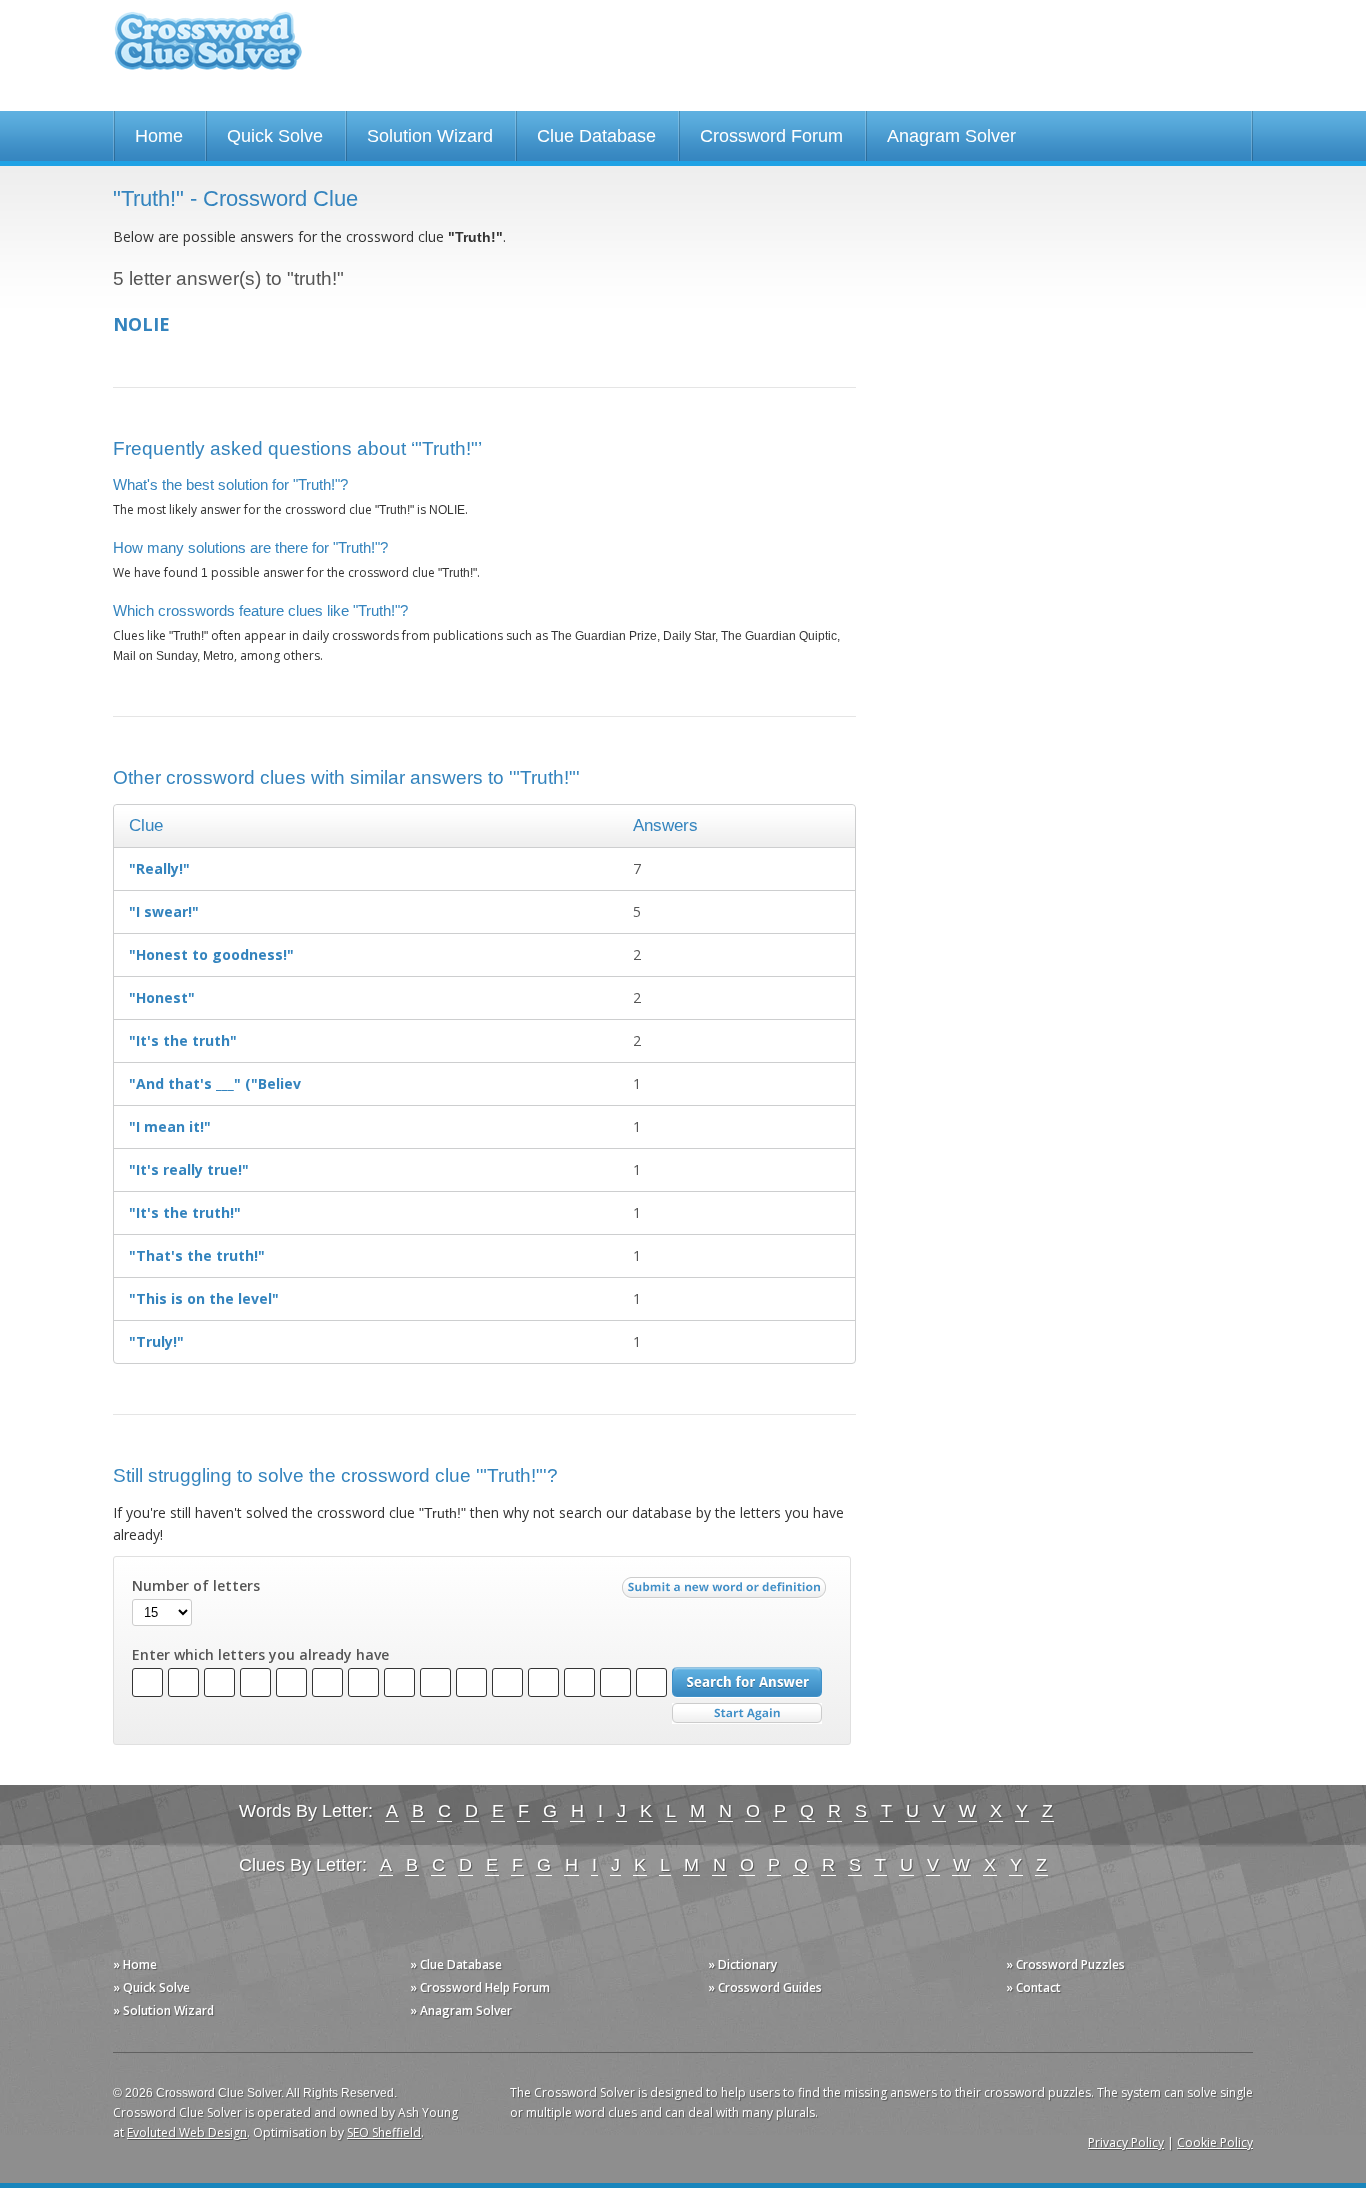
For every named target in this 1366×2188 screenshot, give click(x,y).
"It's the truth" (183, 1040)
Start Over (747, 1713)
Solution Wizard (430, 136)
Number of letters (196, 1586)
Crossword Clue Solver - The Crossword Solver (208, 50)
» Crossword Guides (765, 1987)
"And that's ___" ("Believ (215, 1083)
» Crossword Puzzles (1065, 1964)
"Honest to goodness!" (211, 954)
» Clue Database (456, 1964)
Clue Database (596, 136)
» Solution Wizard (163, 2010)
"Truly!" (156, 1341)
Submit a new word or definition (726, 1592)
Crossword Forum (771, 136)
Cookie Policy (1215, 2142)
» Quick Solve (151, 1987)
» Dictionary (742, 1964)
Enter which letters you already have (260, 1655)
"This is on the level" (204, 1298)
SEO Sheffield (384, 2132)
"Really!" (159, 868)
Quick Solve (275, 136)
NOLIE (141, 324)
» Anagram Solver (461, 2010)
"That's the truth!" (197, 1255)
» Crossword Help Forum (480, 1987)
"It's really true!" (189, 1169)
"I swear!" (164, 911)
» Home (135, 1964)
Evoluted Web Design (187, 2132)
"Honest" (162, 997)
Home (159, 136)
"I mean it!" (170, 1126)
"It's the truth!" (185, 1212)
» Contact (1033, 1987)
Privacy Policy (1126, 2142)
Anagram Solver (951, 136)
